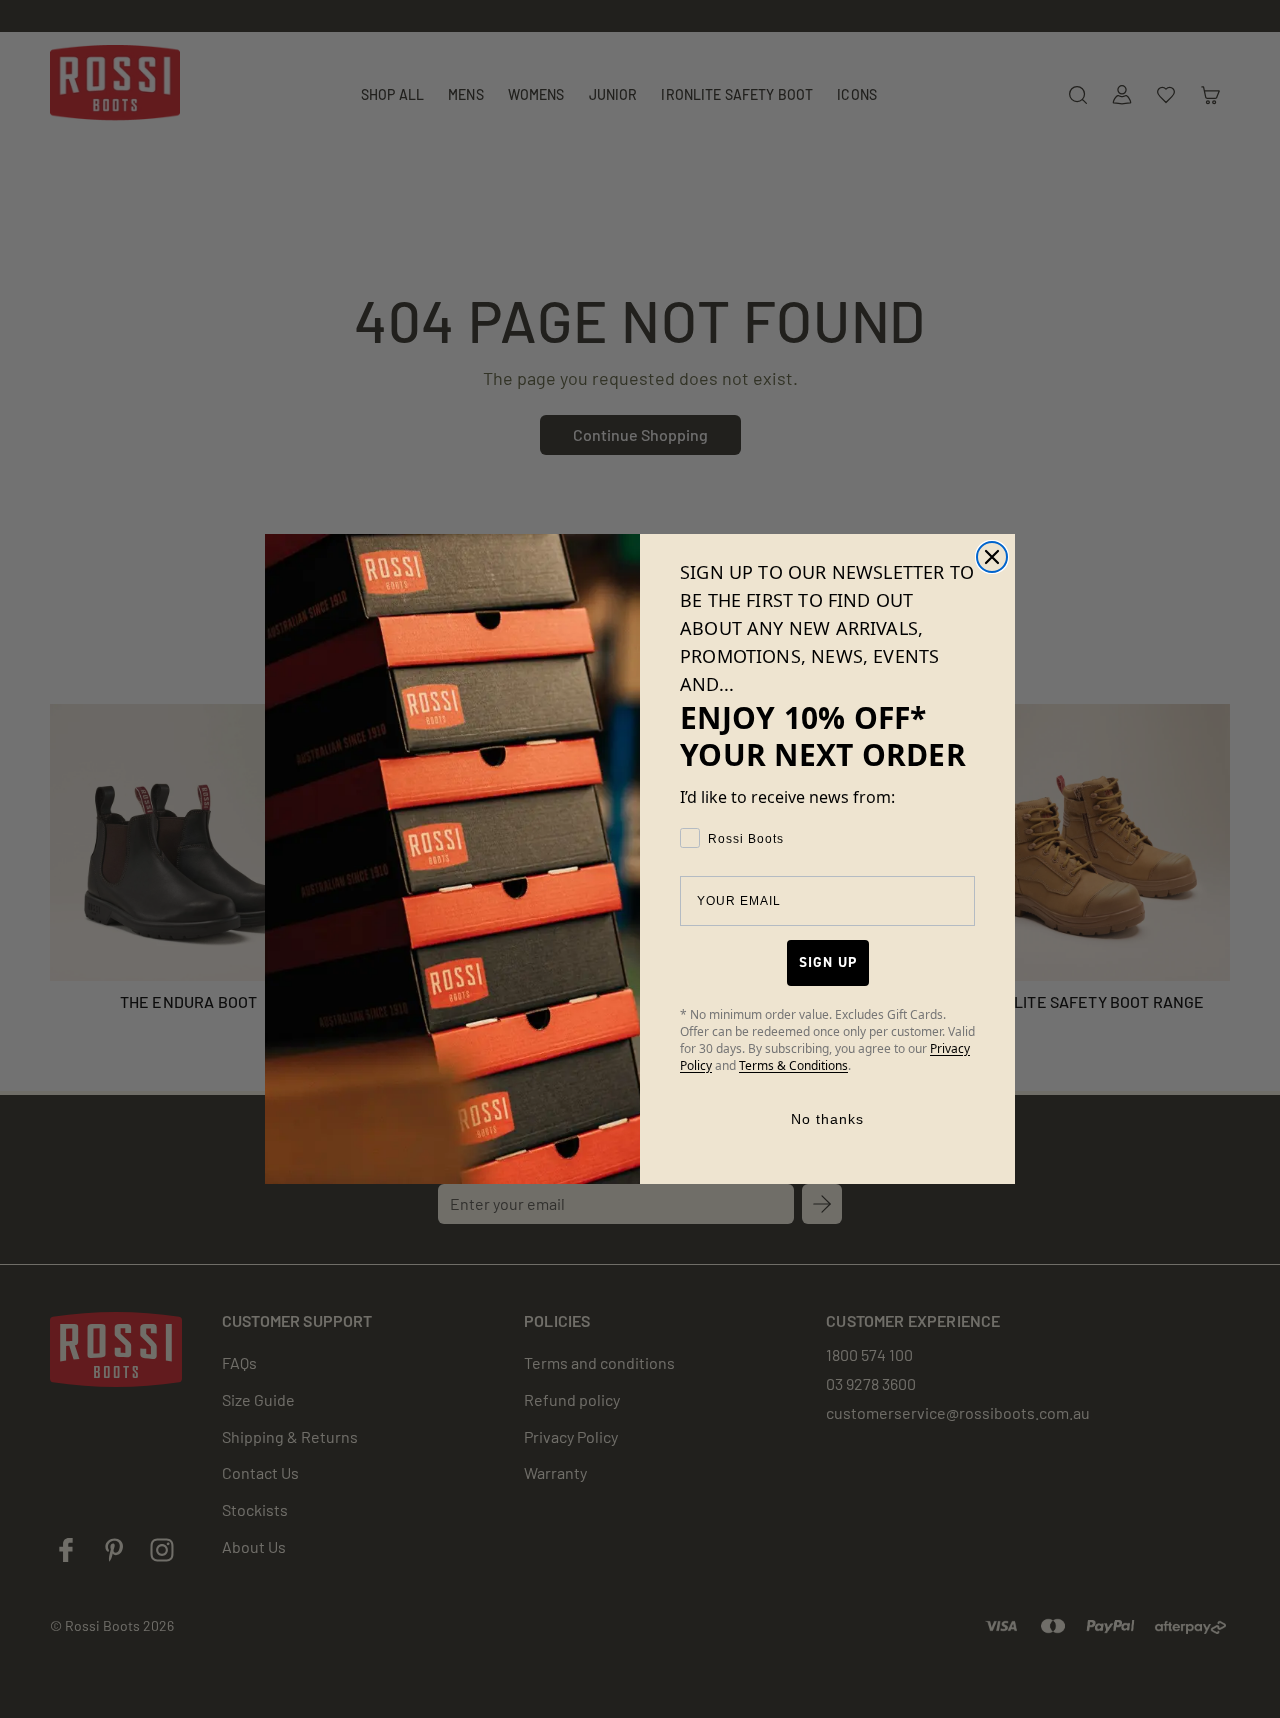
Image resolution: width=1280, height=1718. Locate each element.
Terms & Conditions (793, 1065)
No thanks (827, 1119)
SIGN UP (828, 962)
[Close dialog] (992, 557)
